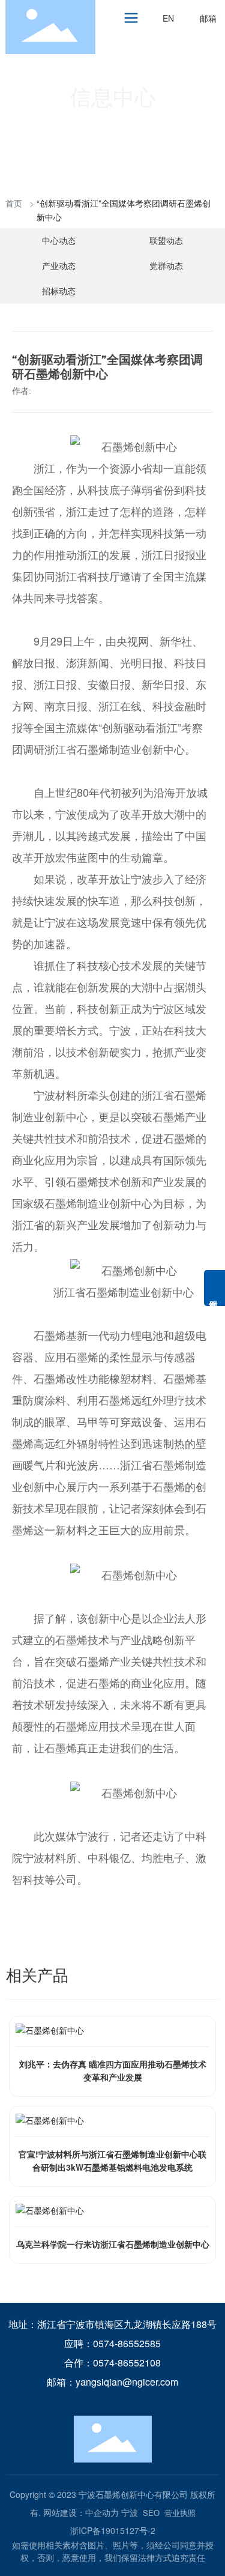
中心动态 (59, 240)
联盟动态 (166, 240)
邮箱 (208, 18)
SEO (151, 2513)
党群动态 (166, 265)
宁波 (130, 2512)
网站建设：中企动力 (81, 2512)
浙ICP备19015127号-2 (113, 2530)
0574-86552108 (127, 2363)
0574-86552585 (127, 2343)
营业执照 (180, 2513)
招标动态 (59, 291)
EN (168, 18)
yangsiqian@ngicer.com (127, 2382)
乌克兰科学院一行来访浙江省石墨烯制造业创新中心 (113, 2244)
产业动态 (59, 265)
